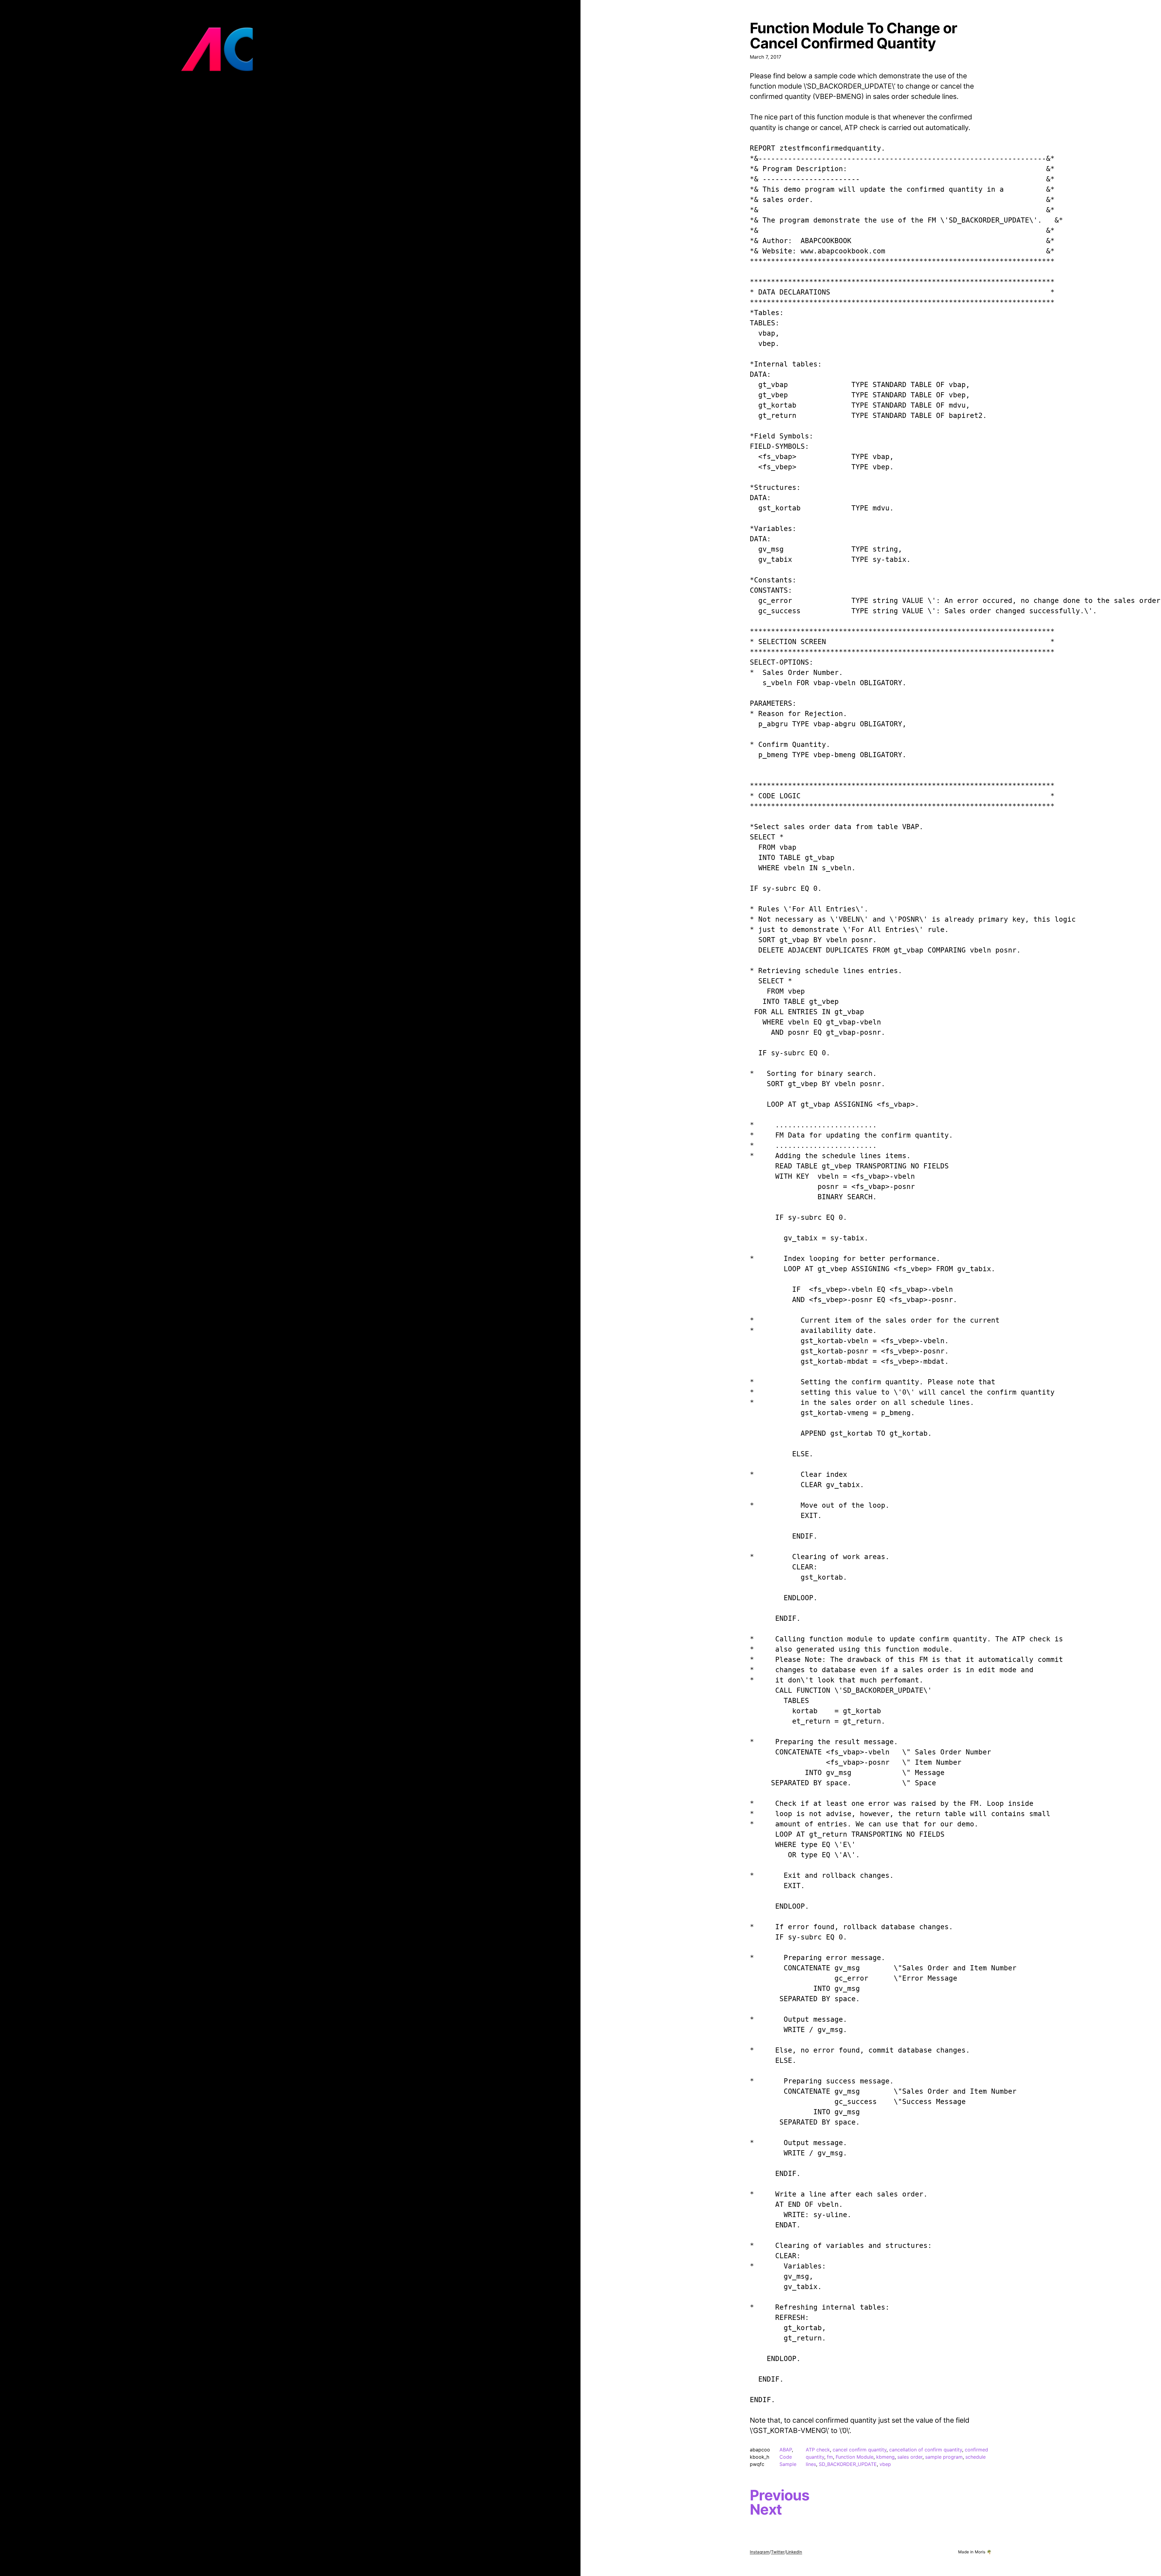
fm (830, 2457)
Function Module (855, 2457)
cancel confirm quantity (860, 2450)
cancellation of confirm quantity (926, 2450)
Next (766, 2509)
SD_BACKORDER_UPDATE (848, 2464)
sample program (944, 2457)
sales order (910, 2457)
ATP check (818, 2450)
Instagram (760, 2552)
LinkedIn (794, 2552)
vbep (885, 2464)
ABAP (786, 2450)
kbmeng (885, 2457)
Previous (780, 2495)
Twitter (778, 2552)
